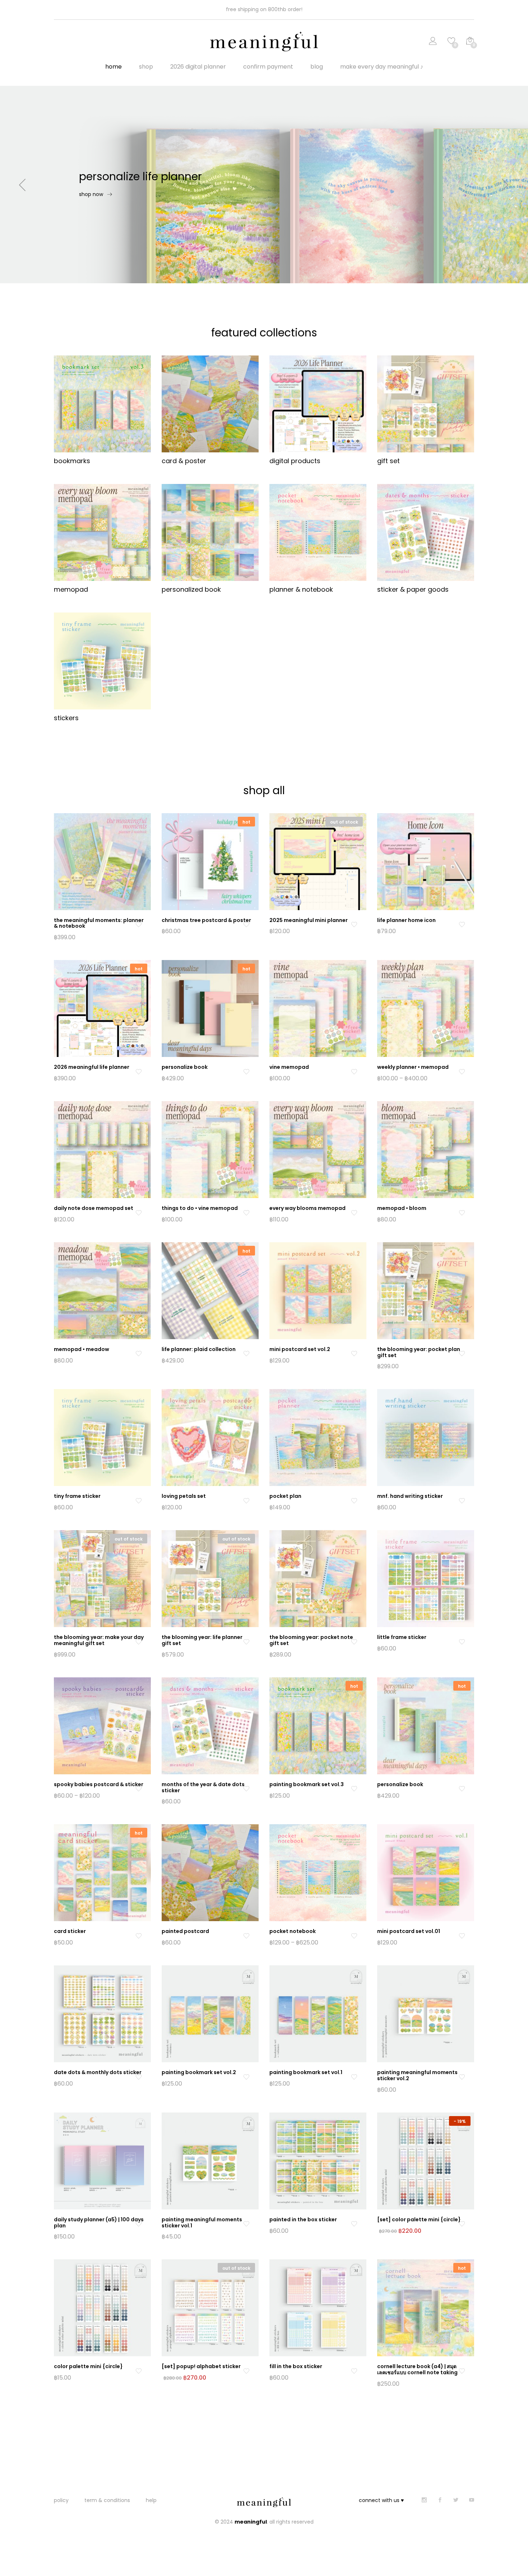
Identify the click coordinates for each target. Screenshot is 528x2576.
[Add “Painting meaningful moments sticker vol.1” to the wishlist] (246, 2224)
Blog (317, 67)
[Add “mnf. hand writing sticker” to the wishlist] (462, 1501)
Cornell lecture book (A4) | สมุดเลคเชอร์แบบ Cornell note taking (417, 2369)
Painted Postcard (185, 1931)
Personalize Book (185, 1067)
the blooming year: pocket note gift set (311, 1640)
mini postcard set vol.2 (300, 1349)
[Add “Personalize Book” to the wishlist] (246, 1072)
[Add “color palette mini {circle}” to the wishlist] (138, 2371)
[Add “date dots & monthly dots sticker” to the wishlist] (138, 2077)
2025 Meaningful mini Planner (309, 920)
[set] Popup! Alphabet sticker (201, 2366)
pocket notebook (293, 1931)
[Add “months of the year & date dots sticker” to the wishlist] (246, 1789)
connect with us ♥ (381, 2500)
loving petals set (184, 1496)
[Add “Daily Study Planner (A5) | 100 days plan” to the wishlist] (138, 2224)
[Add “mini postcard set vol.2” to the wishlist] (354, 1354)
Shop (146, 67)
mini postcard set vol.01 (409, 1931)
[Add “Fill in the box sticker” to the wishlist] (354, 2371)
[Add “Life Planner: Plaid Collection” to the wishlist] (246, 1354)
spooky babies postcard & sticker (99, 1784)
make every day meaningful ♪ (382, 67)
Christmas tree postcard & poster (206, 920)
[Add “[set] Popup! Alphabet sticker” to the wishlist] (246, 2371)
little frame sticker (402, 1637)
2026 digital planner (198, 67)
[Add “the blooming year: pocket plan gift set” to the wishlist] (462, 1354)
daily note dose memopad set (94, 1208)
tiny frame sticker (77, 1496)
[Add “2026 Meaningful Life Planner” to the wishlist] (138, 1072)
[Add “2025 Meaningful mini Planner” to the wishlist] (354, 925)
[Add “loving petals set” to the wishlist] (246, 1501)
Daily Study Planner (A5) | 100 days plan (99, 2223)
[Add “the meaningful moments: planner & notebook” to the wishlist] (138, 925)
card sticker (70, 1931)
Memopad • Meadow (82, 1349)
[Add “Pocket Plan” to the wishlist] (354, 1501)
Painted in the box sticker (303, 2219)
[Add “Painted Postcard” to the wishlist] (246, 1936)
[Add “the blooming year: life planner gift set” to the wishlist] (246, 1642)
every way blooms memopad (307, 1208)
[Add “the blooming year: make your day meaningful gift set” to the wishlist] (138, 1642)
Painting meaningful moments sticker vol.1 (202, 2223)
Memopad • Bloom (402, 1208)
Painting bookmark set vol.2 (199, 2072)
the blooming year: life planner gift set (202, 1640)
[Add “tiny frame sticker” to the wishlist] (138, 1501)
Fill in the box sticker (296, 2366)
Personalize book (400, 1784)
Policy (61, 2500)
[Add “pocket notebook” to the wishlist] (354, 1936)
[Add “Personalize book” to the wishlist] (462, 1789)
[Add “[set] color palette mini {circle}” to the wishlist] (462, 2224)
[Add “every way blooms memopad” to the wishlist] (354, 1213)
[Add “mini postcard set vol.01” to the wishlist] (462, 1936)
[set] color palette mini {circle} (419, 2219)
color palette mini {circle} (88, 2366)
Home (114, 67)
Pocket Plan (285, 1496)
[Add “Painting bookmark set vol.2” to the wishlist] (246, 2077)
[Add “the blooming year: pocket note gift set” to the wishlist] (354, 1642)
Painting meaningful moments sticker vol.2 (417, 2075)
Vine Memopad (289, 1067)
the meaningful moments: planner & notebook (99, 923)
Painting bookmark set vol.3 (307, 1784)
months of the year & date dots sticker (203, 1787)
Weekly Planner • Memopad (413, 1067)
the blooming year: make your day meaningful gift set (99, 1640)
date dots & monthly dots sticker (98, 2072)
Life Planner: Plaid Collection (199, 1349)
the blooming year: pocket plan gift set (419, 1352)
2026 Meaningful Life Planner (92, 1067)
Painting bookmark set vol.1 (306, 2072)
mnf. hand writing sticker (410, 1496)
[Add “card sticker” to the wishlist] (138, 1936)
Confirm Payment (268, 67)
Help (151, 2500)
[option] (264, 185)
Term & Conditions (107, 2500)
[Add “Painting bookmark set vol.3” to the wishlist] (354, 1789)
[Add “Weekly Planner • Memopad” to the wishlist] (462, 1072)
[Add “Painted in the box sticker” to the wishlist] (354, 2224)
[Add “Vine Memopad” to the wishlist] (354, 1072)
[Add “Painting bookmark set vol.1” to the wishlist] (354, 2077)
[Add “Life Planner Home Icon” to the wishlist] (462, 925)
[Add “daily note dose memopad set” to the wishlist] (138, 1213)
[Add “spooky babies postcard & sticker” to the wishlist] (138, 1789)
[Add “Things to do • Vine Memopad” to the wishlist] (246, 1213)
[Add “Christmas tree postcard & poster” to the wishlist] (246, 925)
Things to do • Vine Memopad (200, 1208)
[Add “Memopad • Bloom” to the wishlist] (462, 1213)
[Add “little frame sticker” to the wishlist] (462, 1642)
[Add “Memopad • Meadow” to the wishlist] (138, 1354)
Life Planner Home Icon (406, 920)
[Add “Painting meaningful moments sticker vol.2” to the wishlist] (462, 2077)
